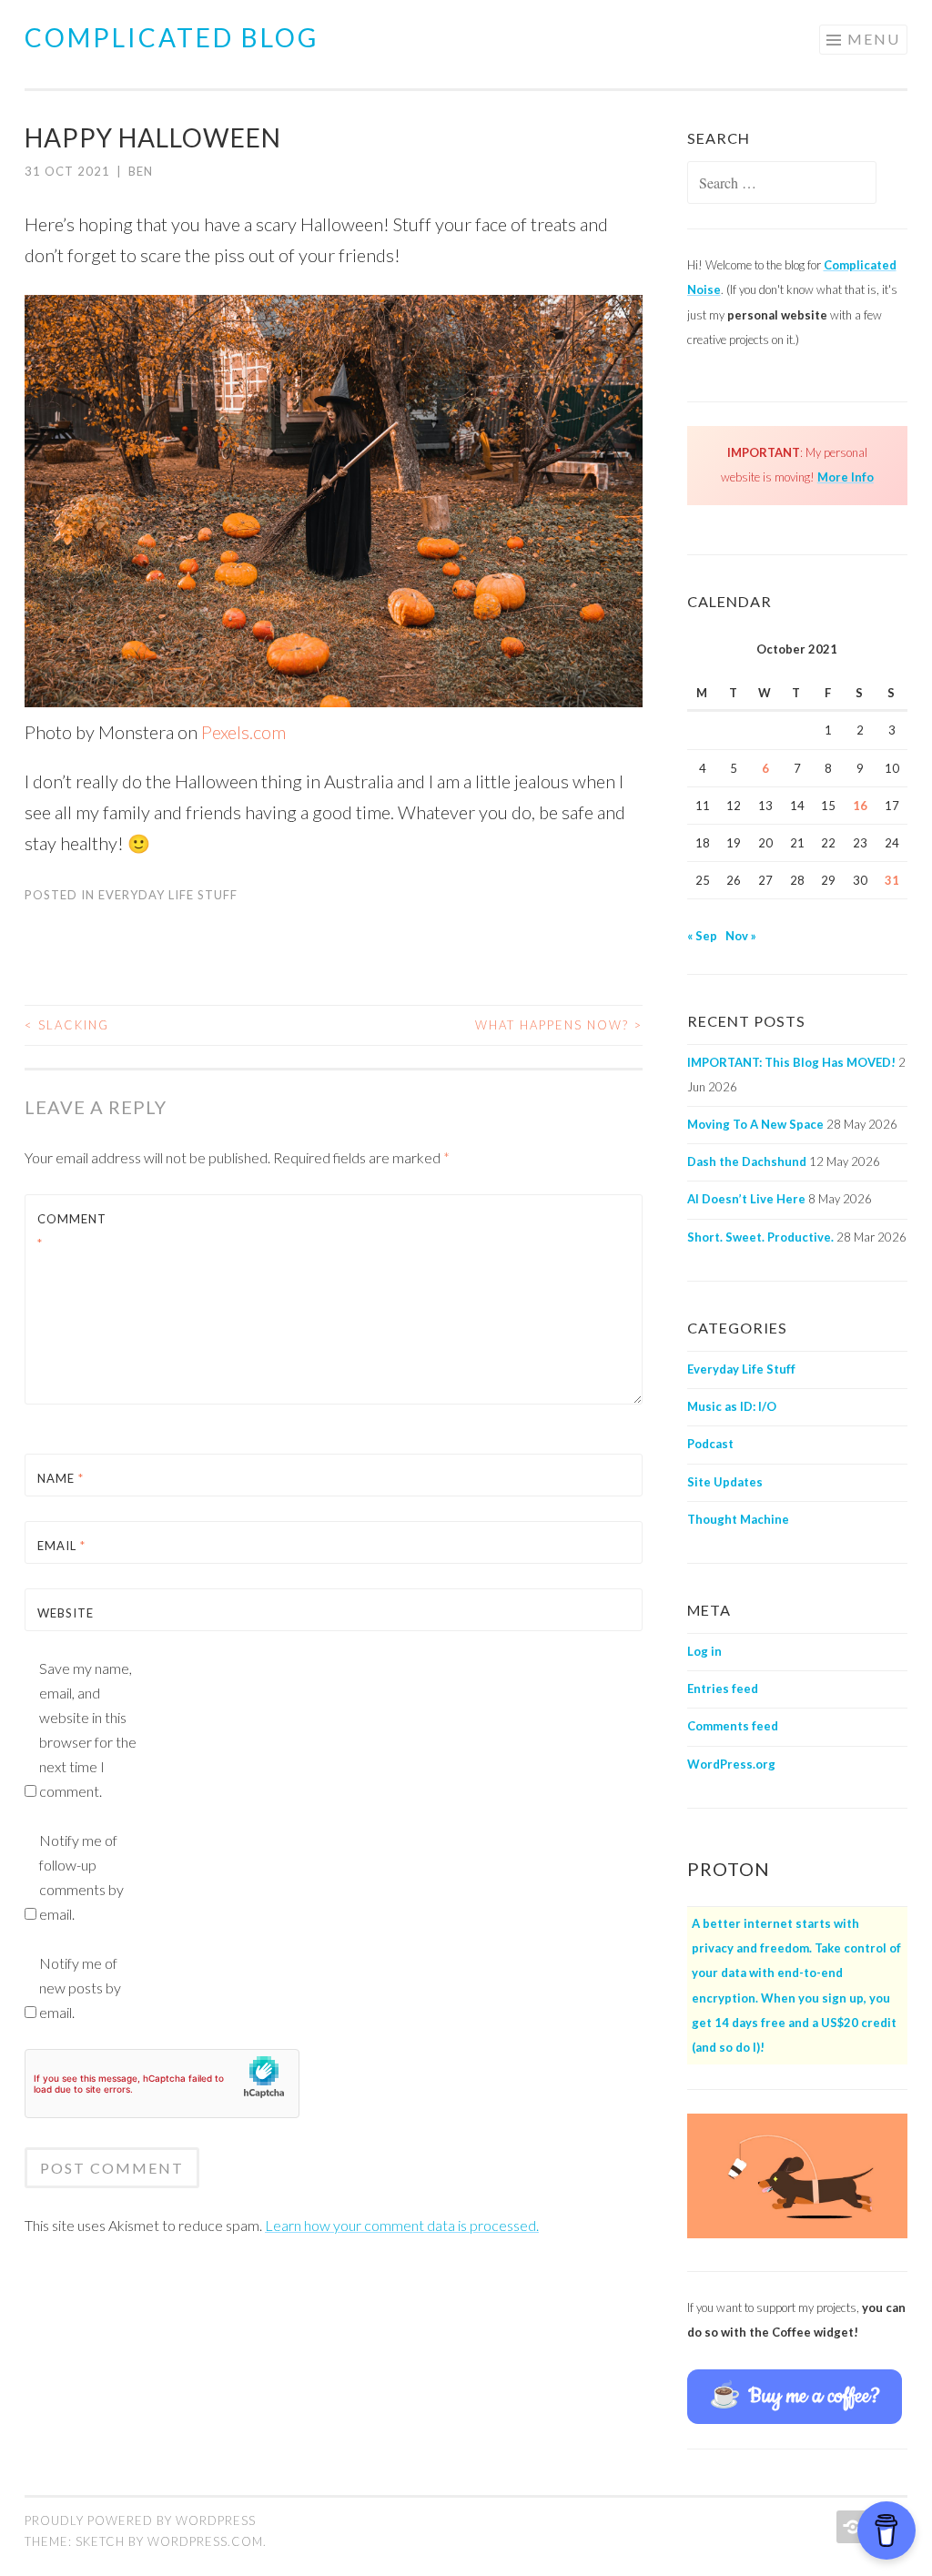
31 (892, 880)
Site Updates (725, 1482)
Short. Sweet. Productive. (760, 1237)
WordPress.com (205, 2541)
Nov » (741, 936)
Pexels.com (243, 732)
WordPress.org (731, 1764)
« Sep (702, 936)
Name (61, 1478)
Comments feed (733, 1726)
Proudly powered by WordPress (140, 2520)
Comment (72, 1231)
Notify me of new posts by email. (80, 1988)
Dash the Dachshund (747, 1161)
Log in (704, 1651)
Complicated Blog (172, 37)
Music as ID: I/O (732, 1406)
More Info (846, 477)
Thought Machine (738, 1519)
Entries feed (723, 1689)
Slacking (67, 1025)
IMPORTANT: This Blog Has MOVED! (791, 1062)
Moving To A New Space (755, 1124)
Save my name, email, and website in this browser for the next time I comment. (88, 1729)
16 (860, 806)
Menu (874, 39)
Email (61, 1546)
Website (66, 1613)
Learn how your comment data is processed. (402, 2225)
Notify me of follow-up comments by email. (81, 1877)
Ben (141, 171)
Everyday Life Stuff (168, 895)
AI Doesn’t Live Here (746, 1199)
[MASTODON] (851, 2527)
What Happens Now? (559, 1025)
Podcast (710, 1444)
